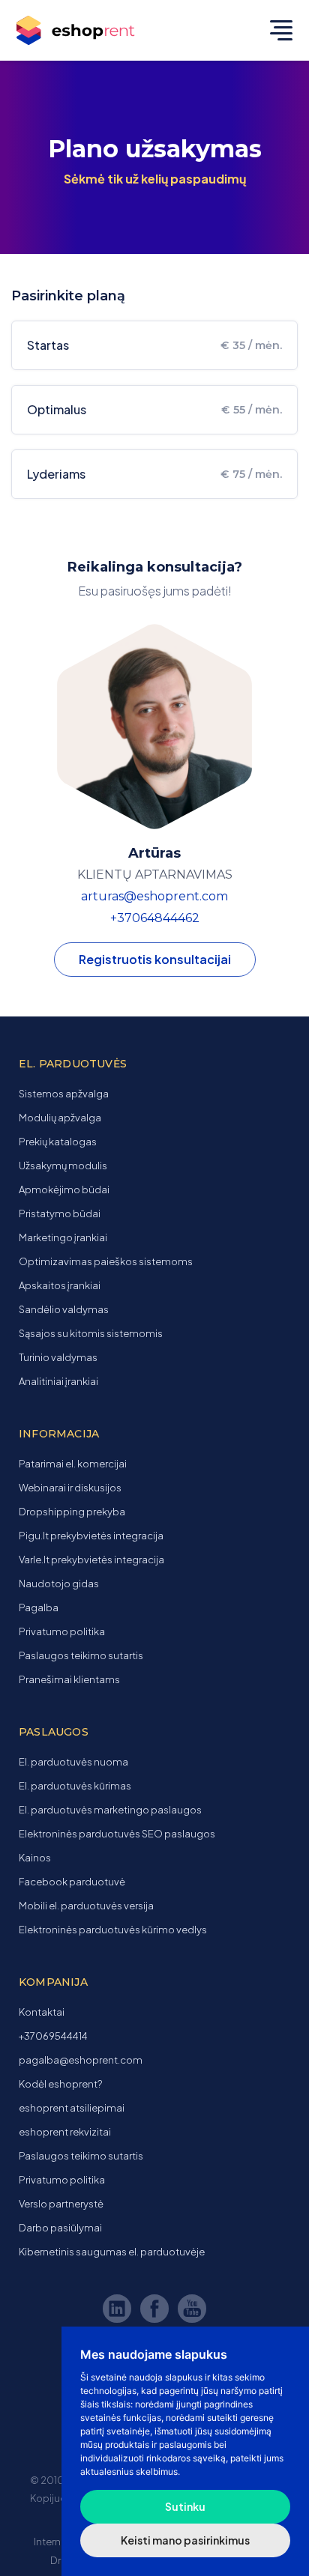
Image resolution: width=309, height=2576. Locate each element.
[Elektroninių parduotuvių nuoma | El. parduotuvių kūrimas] (90, 31)
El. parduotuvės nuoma (73, 1762)
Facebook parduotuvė (72, 1882)
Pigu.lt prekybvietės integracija (91, 1536)
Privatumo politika (62, 1631)
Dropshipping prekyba (72, 1512)
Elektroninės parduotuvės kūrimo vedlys (113, 1930)
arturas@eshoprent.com (154, 896)
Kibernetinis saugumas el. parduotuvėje (112, 2252)
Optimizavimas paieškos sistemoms (106, 1261)
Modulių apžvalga (60, 1118)
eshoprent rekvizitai (65, 2132)
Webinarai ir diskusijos (70, 1488)
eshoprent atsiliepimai (72, 2108)
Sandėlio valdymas (64, 1309)
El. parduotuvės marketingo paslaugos (110, 1810)
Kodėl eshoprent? (60, 2084)
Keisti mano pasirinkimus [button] (185, 2540)
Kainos (35, 1858)
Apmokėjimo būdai (64, 1189)
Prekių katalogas (58, 1142)
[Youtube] (192, 2311)
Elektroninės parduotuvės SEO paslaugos (117, 1834)
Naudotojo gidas (59, 1584)
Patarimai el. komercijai (73, 1464)
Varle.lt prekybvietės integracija (91, 1560)
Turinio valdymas (58, 1357)
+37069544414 (53, 2036)
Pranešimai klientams (69, 1679)
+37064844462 (155, 918)
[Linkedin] (119, 2311)
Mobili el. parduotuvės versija (86, 1906)
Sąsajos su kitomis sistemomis (91, 1333)
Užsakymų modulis (63, 1166)
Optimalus (154, 409)
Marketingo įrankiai (63, 1237)
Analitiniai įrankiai (58, 1381)
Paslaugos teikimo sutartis (81, 1655)
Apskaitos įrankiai (60, 1285)
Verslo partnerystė (61, 2204)
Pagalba (39, 1607)
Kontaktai (42, 2012)
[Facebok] (157, 2311)
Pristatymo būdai (60, 1213)
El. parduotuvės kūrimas (75, 1786)
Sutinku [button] (185, 2506)
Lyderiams (154, 474)
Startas (154, 345)
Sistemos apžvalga (64, 1094)
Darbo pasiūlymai (60, 2228)
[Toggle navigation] (277, 30)
